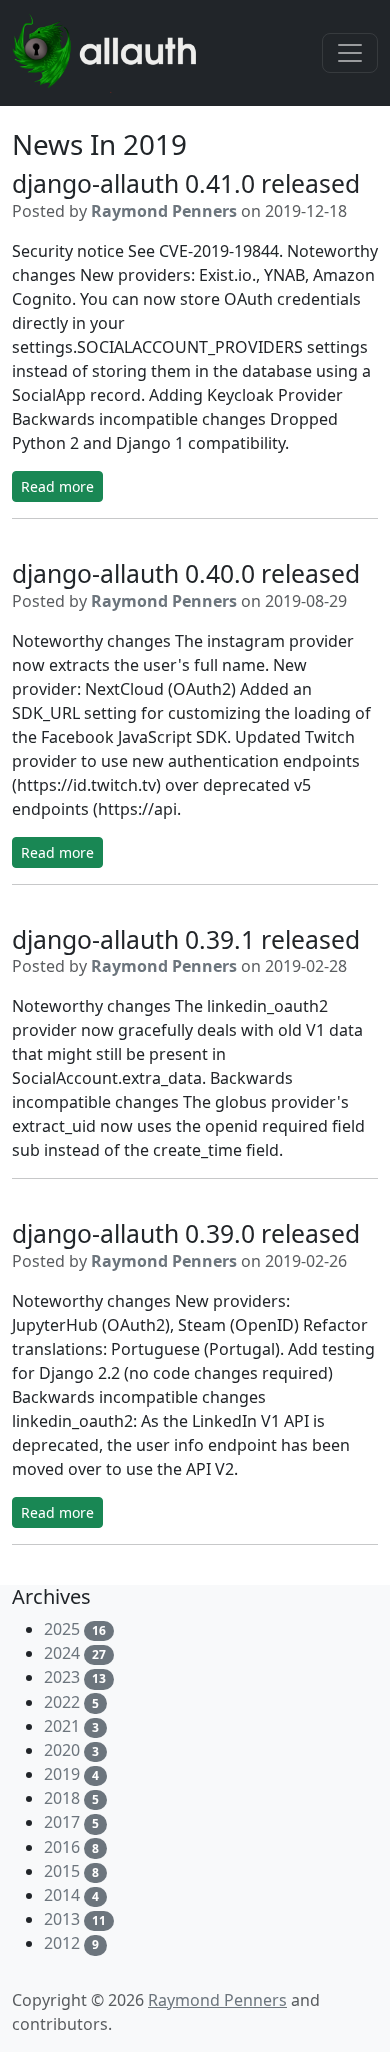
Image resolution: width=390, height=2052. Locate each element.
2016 (62, 1847)
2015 (62, 1871)
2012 (62, 1943)
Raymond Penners (164, 211)
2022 (62, 1702)
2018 (62, 1798)
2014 (62, 1895)
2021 (62, 1726)
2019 (62, 1774)
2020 (62, 1750)
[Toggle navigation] (350, 53)
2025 (62, 1629)
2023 (62, 1677)
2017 (62, 1822)
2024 (62, 1653)
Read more (57, 486)
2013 (62, 1919)
